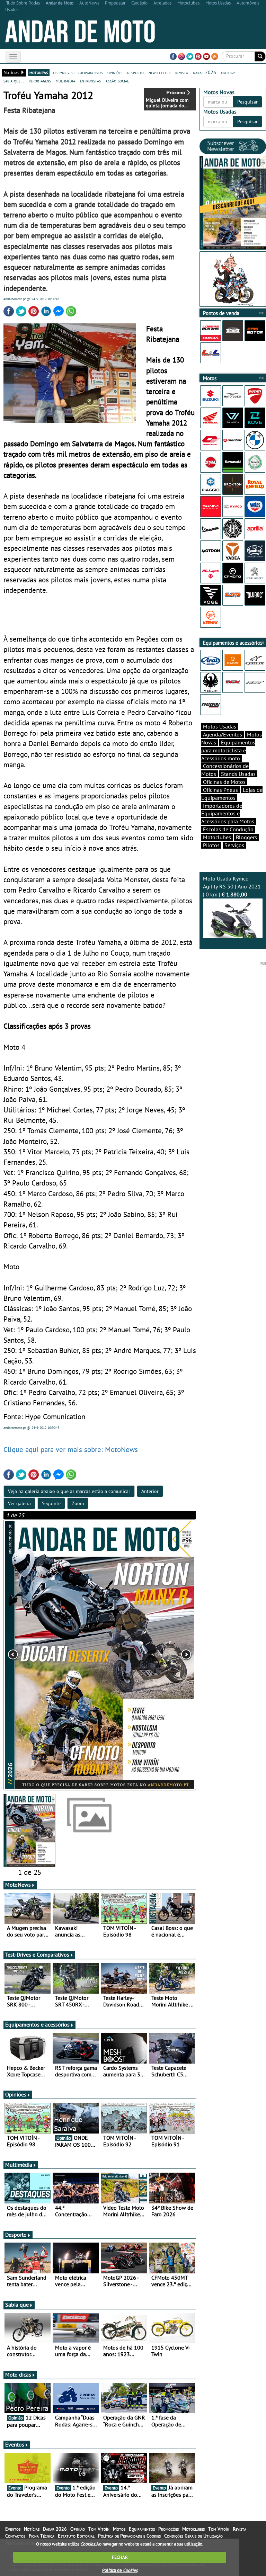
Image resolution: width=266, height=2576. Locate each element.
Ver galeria (19, 1503)
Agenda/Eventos (223, 734)
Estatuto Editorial (76, 2536)
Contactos (15, 2536)
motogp (228, 72)
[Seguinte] (158, 1655)
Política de (120, 2570)
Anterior (150, 1491)
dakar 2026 (205, 72)
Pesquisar (247, 102)
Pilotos (211, 845)
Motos (119, 2529)
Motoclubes (217, 837)
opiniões (115, 72)
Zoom (78, 1503)
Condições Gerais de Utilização (193, 2536)
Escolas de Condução (228, 829)
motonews (39, 72)
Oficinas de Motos (224, 782)
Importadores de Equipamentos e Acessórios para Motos (228, 814)
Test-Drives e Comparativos (37, 1955)
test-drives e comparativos (78, 72)
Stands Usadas (238, 774)
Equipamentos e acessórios (37, 2024)
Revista (240, 2529)
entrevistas (90, 81)
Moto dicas (18, 2374)
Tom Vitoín (99, 2529)
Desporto (16, 2235)
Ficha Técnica (42, 2536)
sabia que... (14, 81)
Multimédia (19, 2165)
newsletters (159, 72)
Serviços (234, 845)
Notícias (32, 2529)
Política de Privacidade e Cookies (129, 2536)
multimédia (65, 81)
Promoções (169, 2529)
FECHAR (120, 2557)
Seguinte (51, 1503)
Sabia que (17, 2305)
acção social (117, 81)
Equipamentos (142, 2529)
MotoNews (18, 1885)
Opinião (78, 2529)
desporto (135, 72)
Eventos (15, 2444)
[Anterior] (42, 1655)
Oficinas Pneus (220, 790)
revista (182, 72)
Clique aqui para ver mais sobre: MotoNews (71, 1449)
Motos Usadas (220, 726)
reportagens (40, 81)
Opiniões (16, 2094)
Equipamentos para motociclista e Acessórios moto (228, 750)
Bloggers (246, 837)
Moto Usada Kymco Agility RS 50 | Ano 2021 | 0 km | (232, 886)
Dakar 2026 (55, 2529)
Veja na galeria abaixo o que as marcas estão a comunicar (69, 1491)
